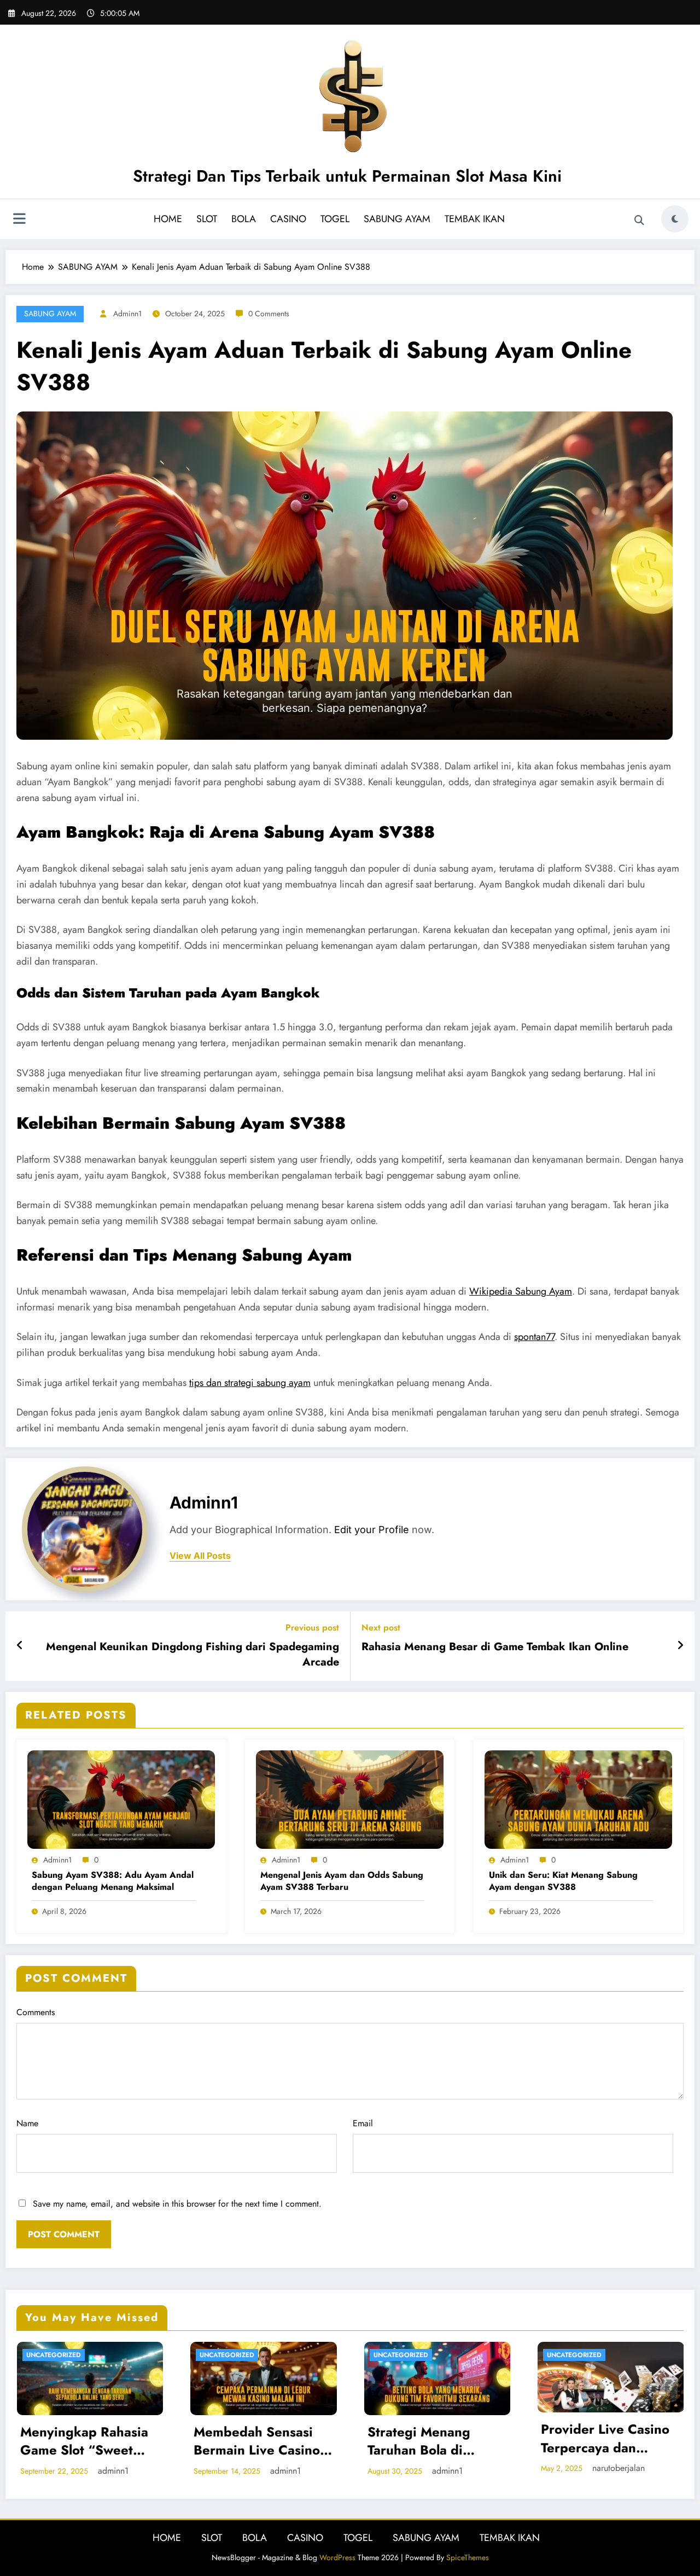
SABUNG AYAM (397, 219)
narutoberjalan (619, 2468)
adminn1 (127, 314)
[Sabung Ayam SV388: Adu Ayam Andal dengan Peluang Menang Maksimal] (121, 1799)
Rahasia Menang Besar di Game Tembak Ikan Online (495, 1647)
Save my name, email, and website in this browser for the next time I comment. (177, 2204)
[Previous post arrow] (20, 1646)
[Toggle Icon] (19, 220)
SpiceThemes (468, 2557)
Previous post (312, 1628)
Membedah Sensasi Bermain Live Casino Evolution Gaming (257, 2441)
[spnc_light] (675, 219)
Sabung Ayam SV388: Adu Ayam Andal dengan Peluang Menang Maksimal (113, 1881)
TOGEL (335, 219)
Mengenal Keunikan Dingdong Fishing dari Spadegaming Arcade (192, 1655)
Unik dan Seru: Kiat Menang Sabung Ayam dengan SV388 (563, 1881)
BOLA (244, 219)
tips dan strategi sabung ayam (250, 1383)
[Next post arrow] (680, 1646)
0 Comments (269, 314)
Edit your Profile (372, 1530)
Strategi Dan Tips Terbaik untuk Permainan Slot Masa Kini (347, 176)
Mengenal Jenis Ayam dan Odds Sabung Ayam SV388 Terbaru (342, 1881)
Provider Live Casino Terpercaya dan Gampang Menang (605, 2438)
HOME (168, 219)
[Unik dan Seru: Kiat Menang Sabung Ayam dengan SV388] (578, 1799)
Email (363, 2123)
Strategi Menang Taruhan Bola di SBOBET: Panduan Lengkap (424, 2441)
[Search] (639, 221)
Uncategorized (54, 2355)
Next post (381, 1628)
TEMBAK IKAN (475, 219)
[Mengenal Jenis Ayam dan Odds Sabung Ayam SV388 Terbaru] (350, 1799)
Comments (36, 2012)
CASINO (288, 219)
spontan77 (534, 1337)
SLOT (207, 219)
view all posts (200, 1556)
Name (27, 2123)
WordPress (337, 2557)
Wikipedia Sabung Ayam (521, 1291)
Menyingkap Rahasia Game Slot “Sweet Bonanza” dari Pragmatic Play (84, 2441)
